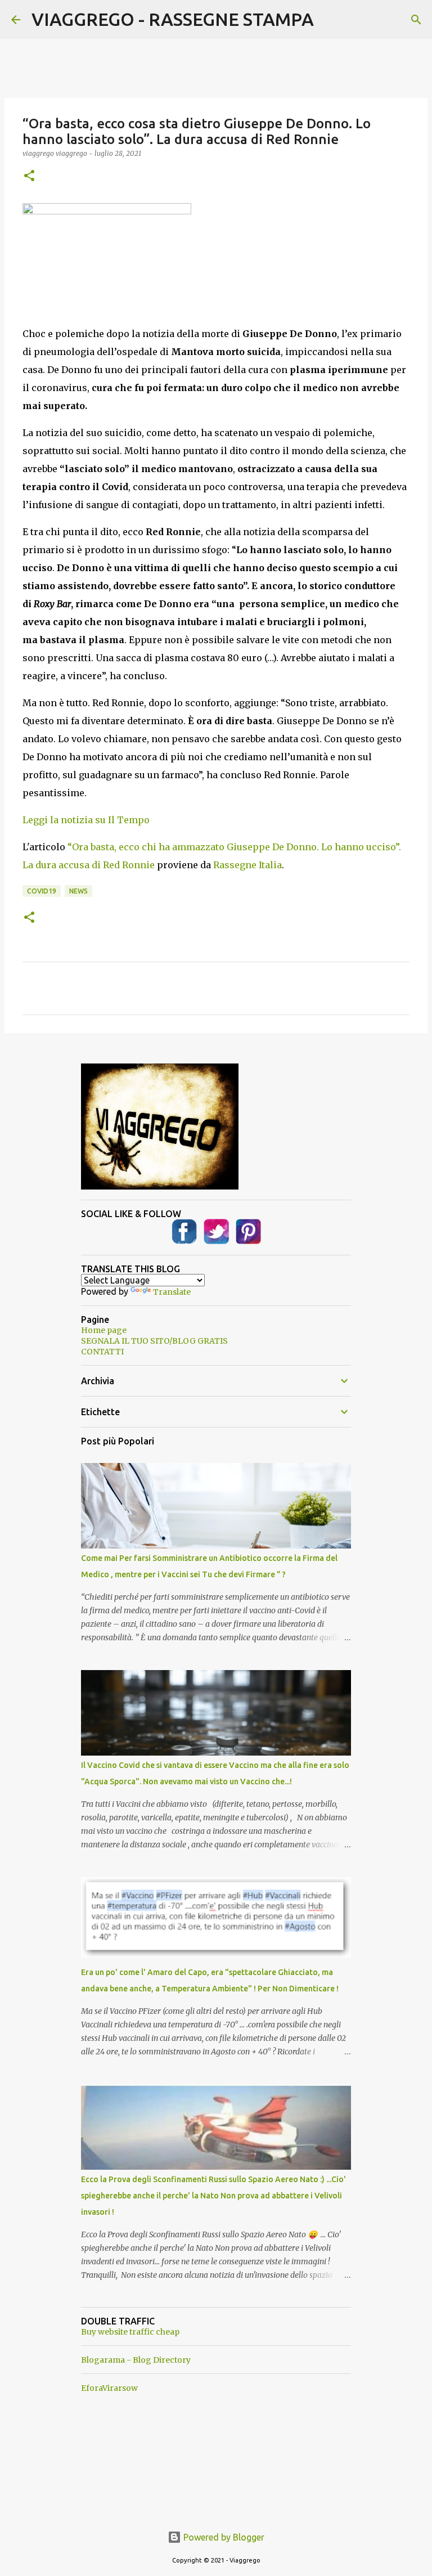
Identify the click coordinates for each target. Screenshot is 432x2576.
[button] (29, 176)
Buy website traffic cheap (130, 2332)
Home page (104, 1330)
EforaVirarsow (109, 2388)
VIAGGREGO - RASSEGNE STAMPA (173, 19)
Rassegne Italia (247, 865)
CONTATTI (102, 1352)
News (78, 891)
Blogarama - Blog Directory (136, 2360)
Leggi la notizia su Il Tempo (86, 820)
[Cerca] (416, 20)
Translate (172, 1292)
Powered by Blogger (223, 2537)
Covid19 (42, 891)
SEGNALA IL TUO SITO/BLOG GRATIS (154, 1341)
